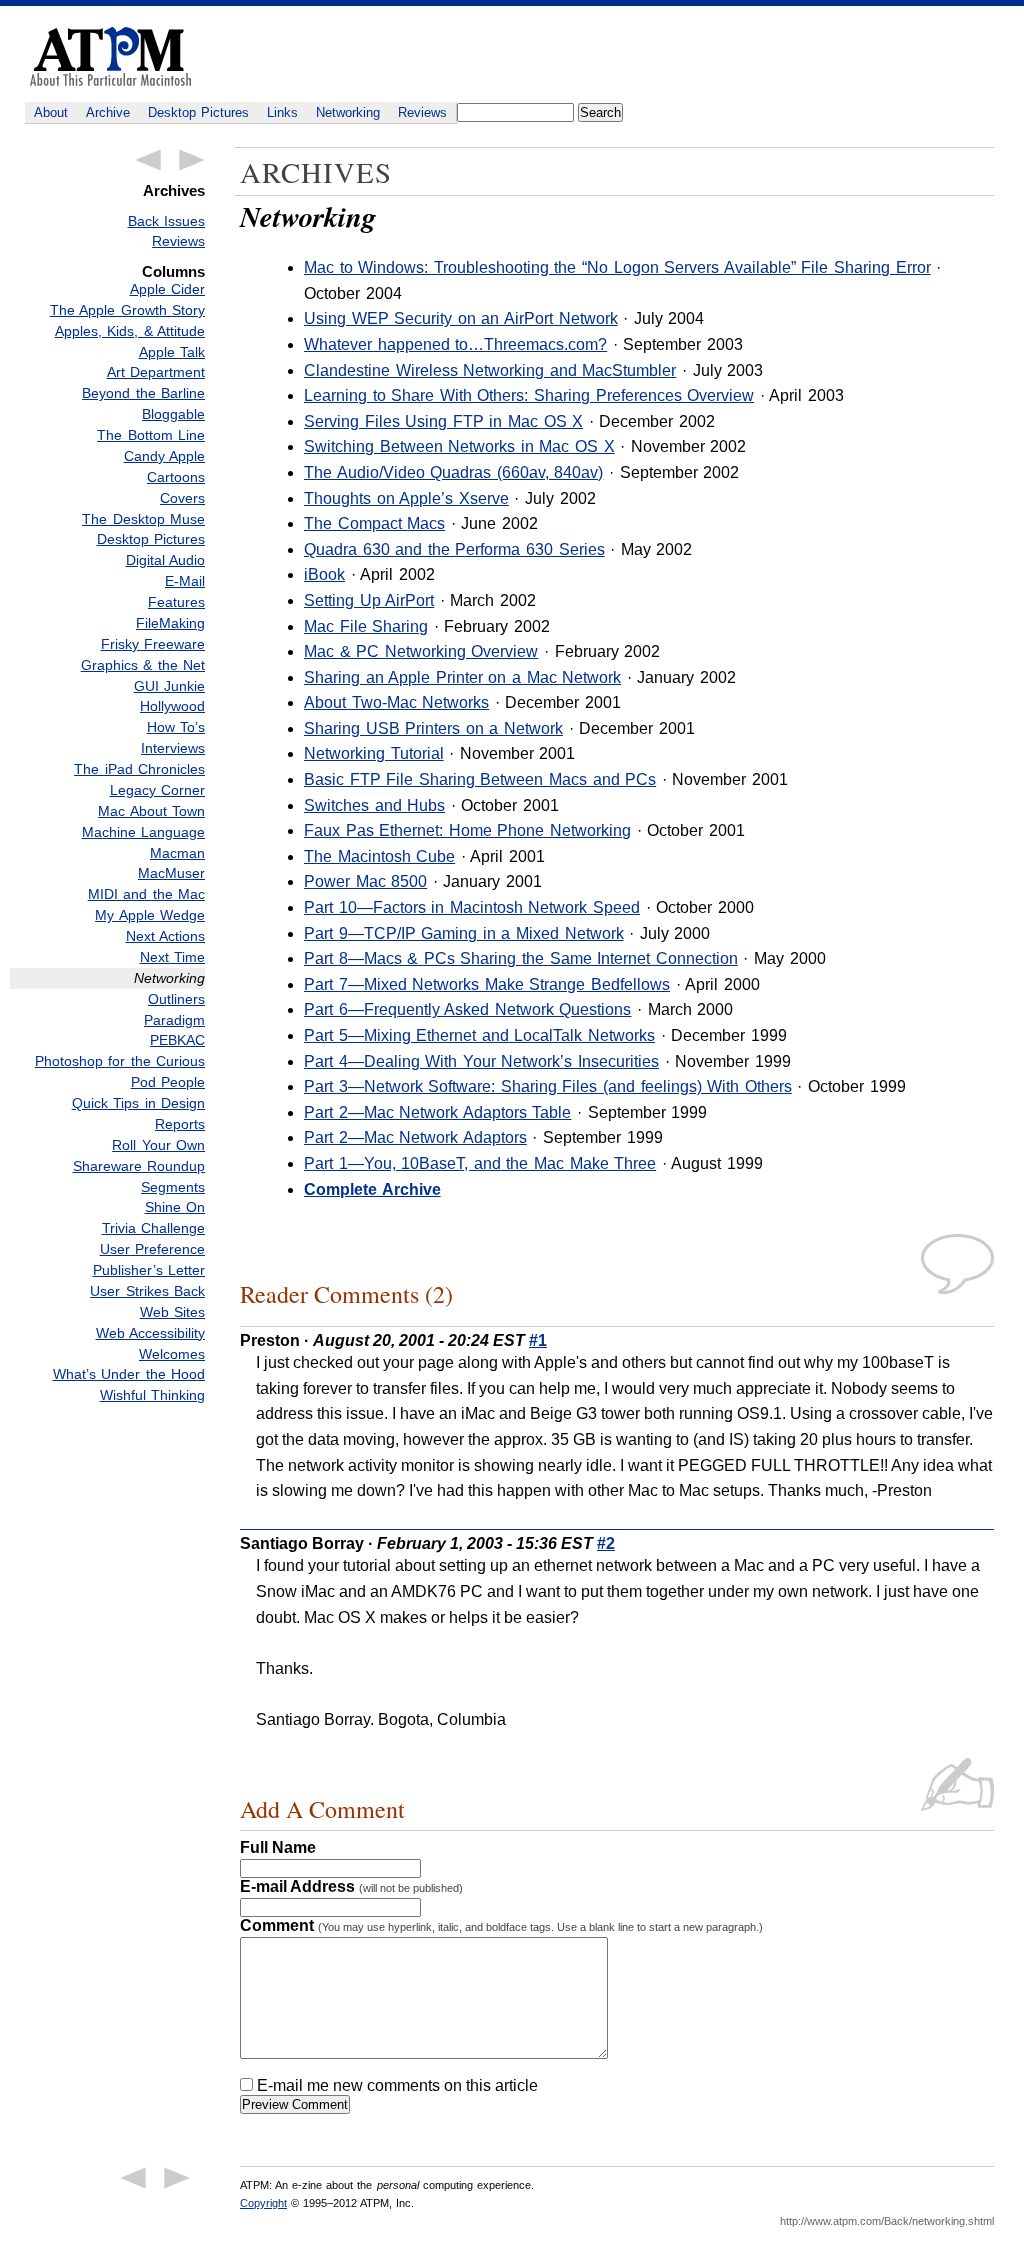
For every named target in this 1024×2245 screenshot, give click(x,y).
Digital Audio (165, 560)
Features (176, 602)
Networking (348, 112)
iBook (324, 574)
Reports (180, 1124)
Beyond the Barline (143, 393)
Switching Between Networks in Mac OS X (459, 446)
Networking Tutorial (374, 753)
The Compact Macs (374, 523)
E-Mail (185, 581)
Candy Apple (164, 456)
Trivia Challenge (153, 1228)
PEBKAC (177, 1040)
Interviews (173, 748)
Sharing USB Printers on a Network (433, 728)
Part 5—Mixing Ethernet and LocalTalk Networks (479, 1035)
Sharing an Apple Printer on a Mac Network (462, 677)
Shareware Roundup (139, 1166)
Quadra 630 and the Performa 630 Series (454, 549)
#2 (606, 1543)
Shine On (175, 1207)
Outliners (176, 999)
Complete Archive (372, 1189)
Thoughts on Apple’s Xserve (406, 498)
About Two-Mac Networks (396, 702)
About (51, 112)
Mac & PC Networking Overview (421, 651)
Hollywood (172, 706)
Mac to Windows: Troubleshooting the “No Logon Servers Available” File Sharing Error (617, 267)
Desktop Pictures (198, 112)
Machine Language (143, 832)
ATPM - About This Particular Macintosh (110, 56)
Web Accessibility (150, 1333)
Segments (173, 1187)
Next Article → (192, 160)
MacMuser (171, 873)
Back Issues (166, 221)
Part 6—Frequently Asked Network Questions (467, 1009)
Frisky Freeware (153, 644)
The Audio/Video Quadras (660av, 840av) (453, 472)
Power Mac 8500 (365, 881)
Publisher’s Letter (149, 1270)
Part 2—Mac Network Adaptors (415, 1137)
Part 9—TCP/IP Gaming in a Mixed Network (464, 933)
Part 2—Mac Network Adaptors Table (437, 1112)
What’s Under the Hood (129, 1374)
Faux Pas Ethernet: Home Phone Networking (467, 830)
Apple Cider (167, 289)
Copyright (263, 2203)
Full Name (278, 1847)
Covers (182, 498)
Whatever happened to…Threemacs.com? (455, 344)
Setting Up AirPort (369, 600)
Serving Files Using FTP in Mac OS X (443, 421)
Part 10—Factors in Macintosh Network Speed (472, 907)
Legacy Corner (157, 790)
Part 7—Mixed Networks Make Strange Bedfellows (487, 984)
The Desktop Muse (143, 519)
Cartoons (176, 477)
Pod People (168, 1082)
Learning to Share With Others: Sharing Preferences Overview (529, 395)
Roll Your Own (158, 1145)
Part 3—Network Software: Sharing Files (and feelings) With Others (548, 1086)
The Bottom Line (151, 435)
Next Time (172, 957)
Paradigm (174, 1020)
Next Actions (165, 936)
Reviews (422, 112)
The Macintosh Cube (379, 856)
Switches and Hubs (374, 805)
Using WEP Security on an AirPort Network (461, 318)
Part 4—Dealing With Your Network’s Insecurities (481, 1061)
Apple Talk (172, 352)
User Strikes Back (147, 1291)
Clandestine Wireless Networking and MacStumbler (490, 370)
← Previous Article (148, 160)
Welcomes (172, 1354)
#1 (538, 1340)
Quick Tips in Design (138, 1103)
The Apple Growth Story (127, 310)
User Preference (152, 1249)
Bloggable (173, 414)
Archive (108, 112)
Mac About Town (151, 811)
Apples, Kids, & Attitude (130, 331)
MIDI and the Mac (146, 894)
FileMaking (170, 623)
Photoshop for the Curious (120, 1061)
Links (282, 112)
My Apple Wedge (150, 915)
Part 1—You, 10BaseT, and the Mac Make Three (480, 1163)
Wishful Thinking (152, 1395)
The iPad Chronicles (139, 769)
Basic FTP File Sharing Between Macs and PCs (480, 779)
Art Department (156, 372)
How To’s (176, 727)
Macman (177, 853)
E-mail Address (351, 1886)
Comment (501, 1925)
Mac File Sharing (366, 626)
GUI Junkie (169, 686)
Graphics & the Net (143, 665)
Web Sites (172, 1312)
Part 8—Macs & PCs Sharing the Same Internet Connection (521, 958)
